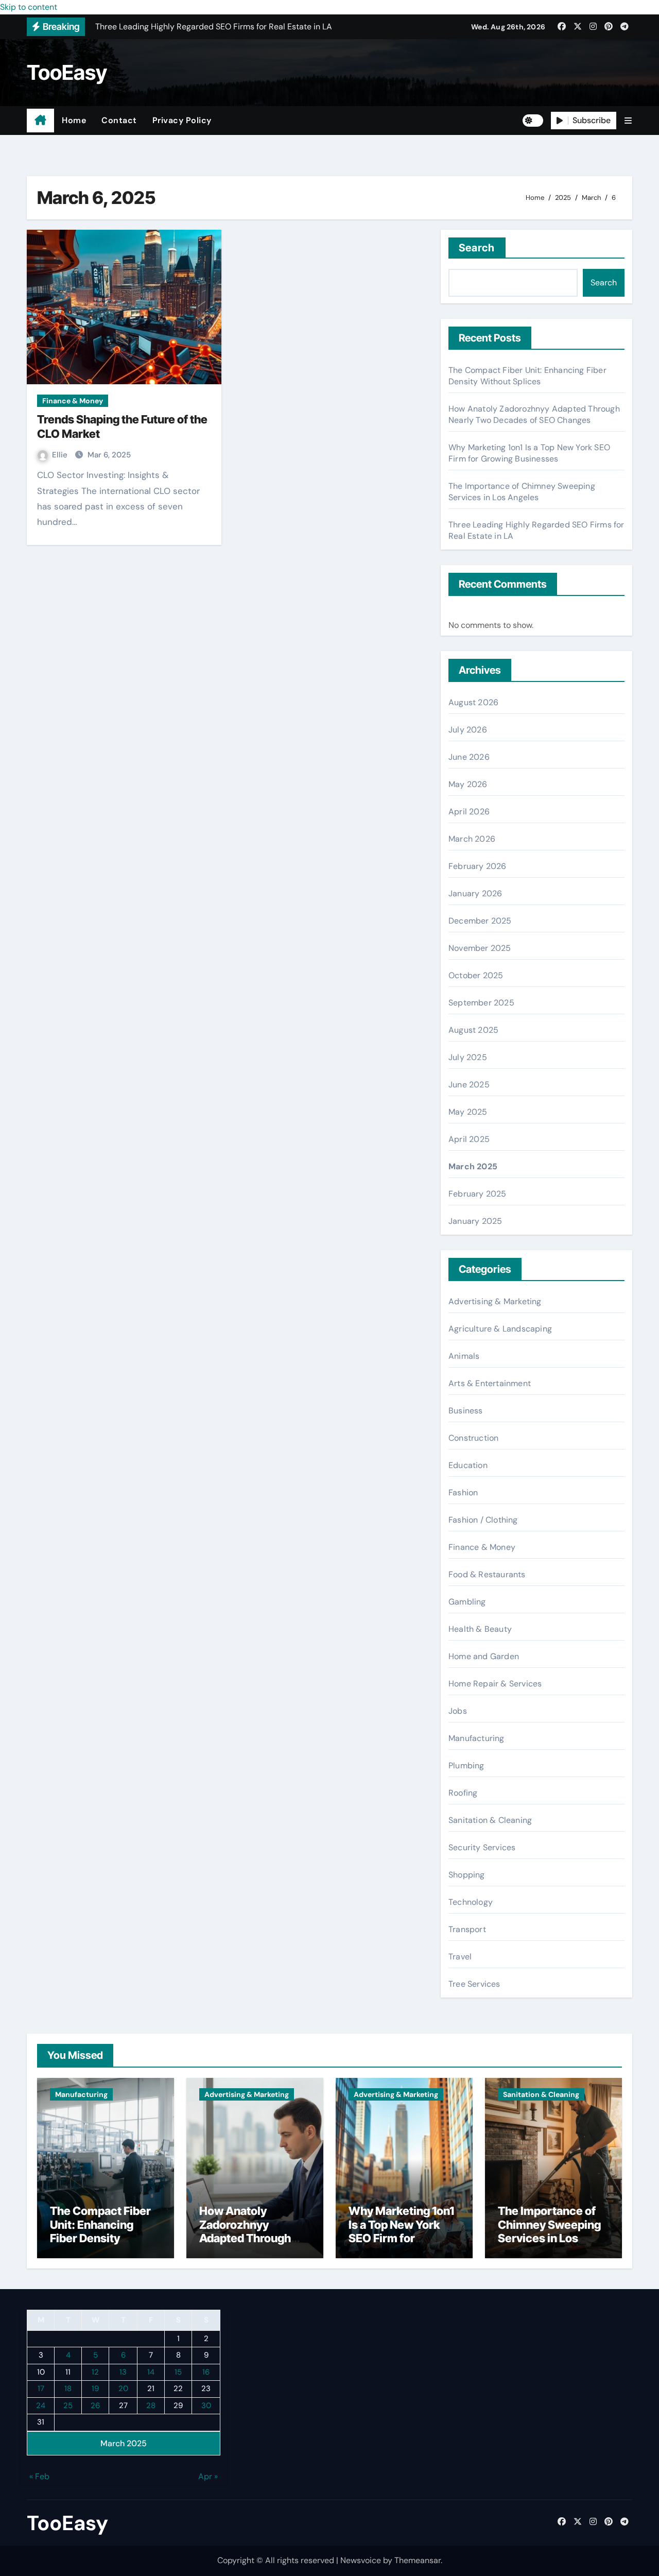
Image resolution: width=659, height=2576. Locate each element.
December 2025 (480, 921)
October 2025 (476, 975)
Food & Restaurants (487, 1574)
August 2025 (473, 1030)
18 (68, 2389)
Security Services (482, 1847)
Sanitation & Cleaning (490, 1820)
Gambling (467, 1602)
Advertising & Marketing (495, 1301)
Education (468, 1465)
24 (41, 2405)
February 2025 (478, 1194)
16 (206, 2372)
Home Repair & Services (495, 1684)
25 (68, 2405)
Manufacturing (476, 1738)
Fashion (463, 1492)
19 (95, 2389)
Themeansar (418, 2560)
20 (123, 2389)
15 (178, 2372)
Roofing (463, 1793)
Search (477, 248)
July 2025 (468, 1057)
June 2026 (469, 757)
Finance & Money (73, 401)
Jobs (458, 1711)
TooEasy (67, 72)
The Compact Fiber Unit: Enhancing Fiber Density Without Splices (527, 376)
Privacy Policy (182, 120)
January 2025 (475, 1221)
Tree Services (474, 1984)
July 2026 (468, 730)
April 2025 (469, 1139)
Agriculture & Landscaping (500, 1329)
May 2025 (468, 1112)
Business (466, 1411)
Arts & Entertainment (490, 1383)
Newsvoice (361, 2560)
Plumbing (466, 1765)
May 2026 (468, 784)
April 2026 (469, 812)
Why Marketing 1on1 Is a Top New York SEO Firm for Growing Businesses (529, 453)
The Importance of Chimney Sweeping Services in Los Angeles (522, 492)
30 (206, 2405)
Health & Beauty (480, 1629)
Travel (460, 1957)
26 (95, 2405)
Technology (471, 1902)
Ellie (61, 455)
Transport (467, 1929)
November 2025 (480, 948)
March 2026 (472, 839)
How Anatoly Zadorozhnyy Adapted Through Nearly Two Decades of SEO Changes (534, 414)
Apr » (208, 2476)
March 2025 (473, 1166)
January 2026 (475, 893)
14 (151, 2372)
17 (41, 2389)
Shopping (467, 1875)
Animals (464, 1356)
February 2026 (478, 866)
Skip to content (29, 7)
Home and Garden (484, 1656)
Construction (473, 1438)
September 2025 (481, 1003)
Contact (119, 120)
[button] (628, 121)
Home (74, 120)
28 (151, 2405)
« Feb (39, 2476)
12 (95, 2372)
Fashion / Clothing (483, 1520)
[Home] (40, 121)
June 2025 (469, 1085)
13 (123, 2372)
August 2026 (473, 702)
